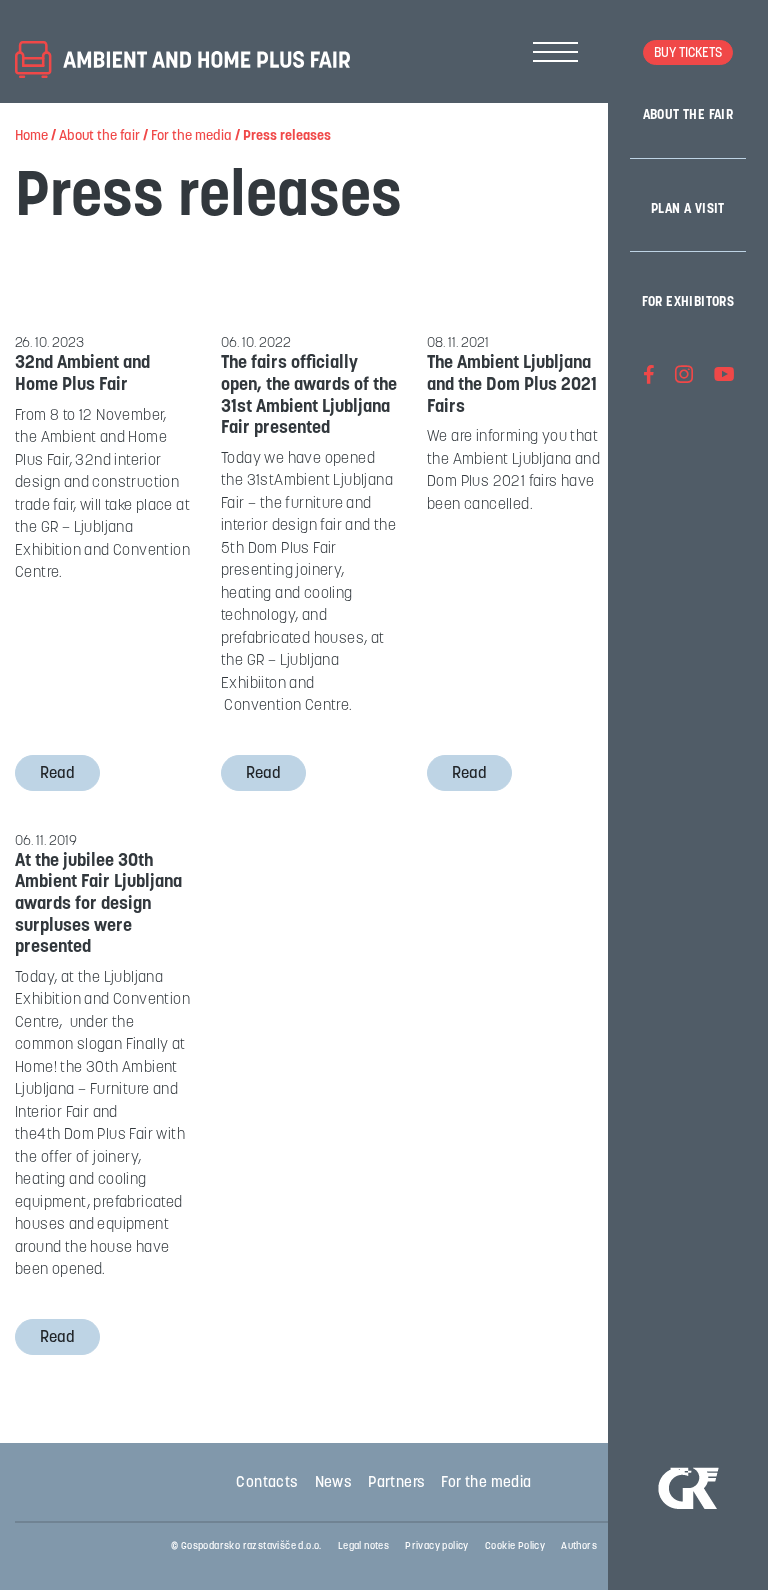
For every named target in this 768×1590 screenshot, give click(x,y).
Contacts (267, 1483)
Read (57, 774)
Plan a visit (688, 209)
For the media (191, 136)
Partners (396, 1483)
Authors (579, 1546)
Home (31, 136)
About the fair (688, 115)
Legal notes (363, 1546)
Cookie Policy (515, 1546)
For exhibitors (688, 302)
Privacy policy (437, 1546)
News (334, 1483)
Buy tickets (688, 53)
